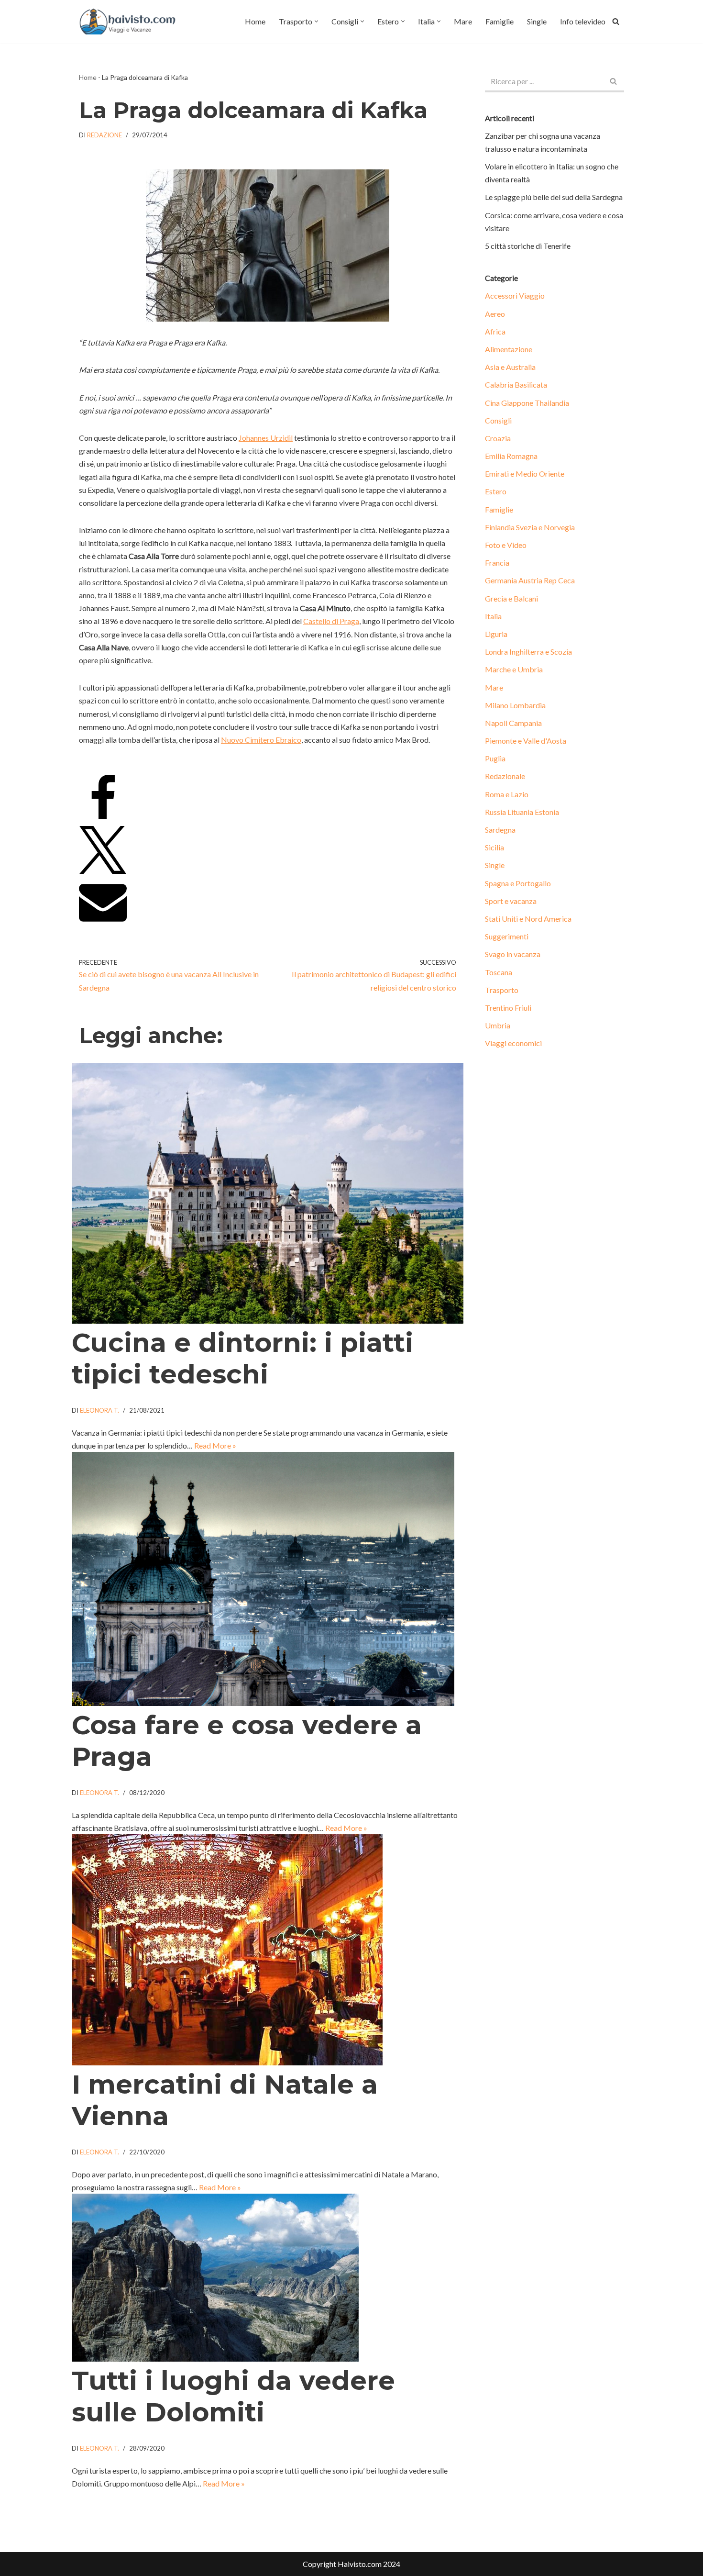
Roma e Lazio (507, 794)
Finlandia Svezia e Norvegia (530, 527)
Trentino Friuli (508, 1008)
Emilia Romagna (511, 456)
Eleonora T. (99, 1410)
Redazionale (505, 776)
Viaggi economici (513, 1043)
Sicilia (494, 847)
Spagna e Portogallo (518, 883)
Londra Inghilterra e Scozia (528, 652)
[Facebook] (103, 820)
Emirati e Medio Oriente (525, 474)
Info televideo (583, 21)
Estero (496, 491)
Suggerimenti (507, 936)
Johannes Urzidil (266, 438)
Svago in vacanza (513, 954)
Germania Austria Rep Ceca (530, 580)
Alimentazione (509, 349)
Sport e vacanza (511, 901)
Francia (497, 563)
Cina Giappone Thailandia (527, 403)
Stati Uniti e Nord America (528, 919)
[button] (316, 21)
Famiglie (500, 21)
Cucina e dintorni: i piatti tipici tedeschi (242, 1358)
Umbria (498, 1025)
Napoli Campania (513, 723)
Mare (463, 21)
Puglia (495, 758)
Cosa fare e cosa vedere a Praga (247, 1741)
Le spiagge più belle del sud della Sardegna (554, 197)
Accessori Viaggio (515, 296)
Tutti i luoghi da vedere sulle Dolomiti (233, 2396)
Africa (495, 331)
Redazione (104, 135)
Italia (493, 616)
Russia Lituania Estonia (522, 812)
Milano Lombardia (515, 705)
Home (255, 21)
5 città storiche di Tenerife (528, 246)
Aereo (495, 314)
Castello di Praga (331, 621)
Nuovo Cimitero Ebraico (261, 740)
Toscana (499, 972)
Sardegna (500, 830)
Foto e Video (506, 545)
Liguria (496, 634)
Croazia (498, 438)
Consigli (498, 420)
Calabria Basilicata (516, 385)
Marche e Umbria (514, 669)
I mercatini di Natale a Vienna (225, 2100)
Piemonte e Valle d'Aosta (526, 741)
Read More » (215, 1445)
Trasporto (502, 990)
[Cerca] (616, 21)
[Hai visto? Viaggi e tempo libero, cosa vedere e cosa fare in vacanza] (130, 22)
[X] (103, 871)
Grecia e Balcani (511, 598)
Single (537, 21)
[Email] (103, 922)
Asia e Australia (510, 367)
